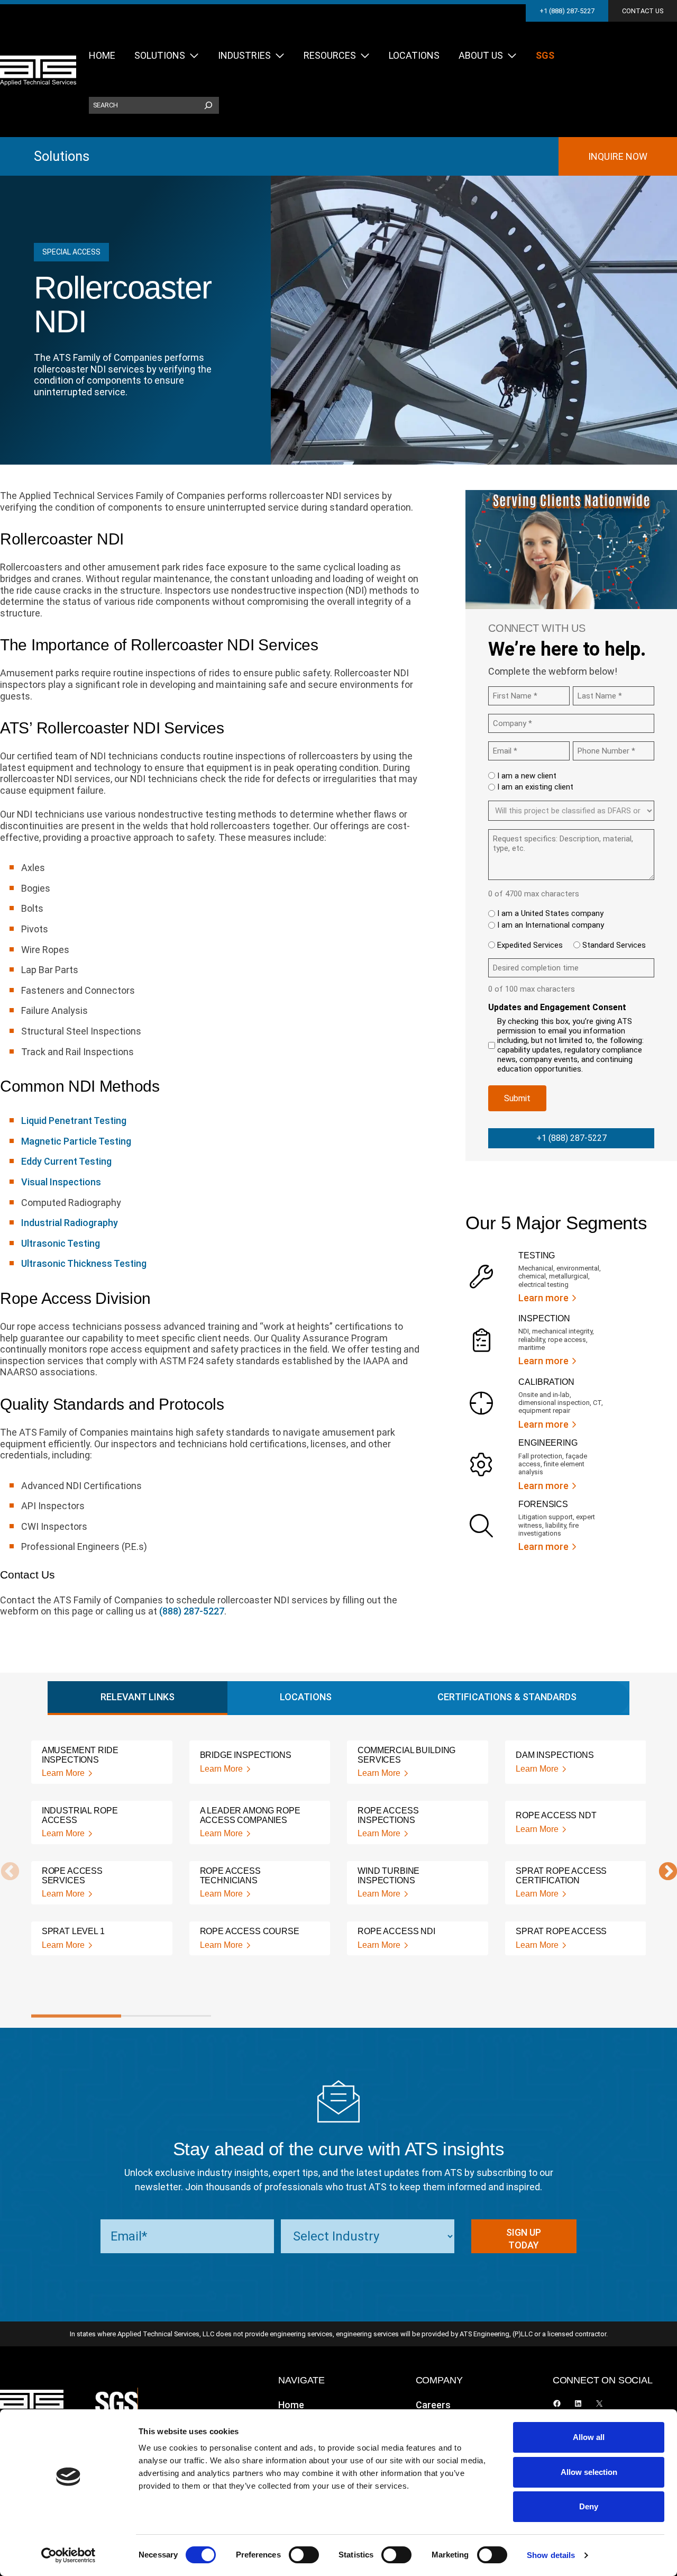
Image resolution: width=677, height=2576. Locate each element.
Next (663, 1872)
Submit (517, 1098)
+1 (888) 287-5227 (567, 11)
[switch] (304, 2555)
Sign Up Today (524, 2239)
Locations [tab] (306, 1697)
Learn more (543, 1298)
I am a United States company (550, 913)
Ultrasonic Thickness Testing (84, 1263)
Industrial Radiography (70, 1223)
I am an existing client (535, 787)
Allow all (589, 2437)
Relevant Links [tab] (138, 1697)
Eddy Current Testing (66, 1161)
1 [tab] (76, 2016)
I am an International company (551, 925)
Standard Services (614, 945)
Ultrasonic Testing (61, 1243)
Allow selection (589, 2472)
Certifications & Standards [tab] (507, 1697)
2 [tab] (166, 2016)
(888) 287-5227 (192, 1611)
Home (291, 2405)
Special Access (71, 252)
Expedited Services (530, 945)
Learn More (63, 1773)
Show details (551, 2555)
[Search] (208, 105)
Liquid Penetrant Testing (74, 1121)
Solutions (62, 156)
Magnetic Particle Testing (76, 1141)
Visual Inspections (61, 1182)
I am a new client (527, 776)
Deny (589, 2506)
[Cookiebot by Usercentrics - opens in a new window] (68, 2555)
